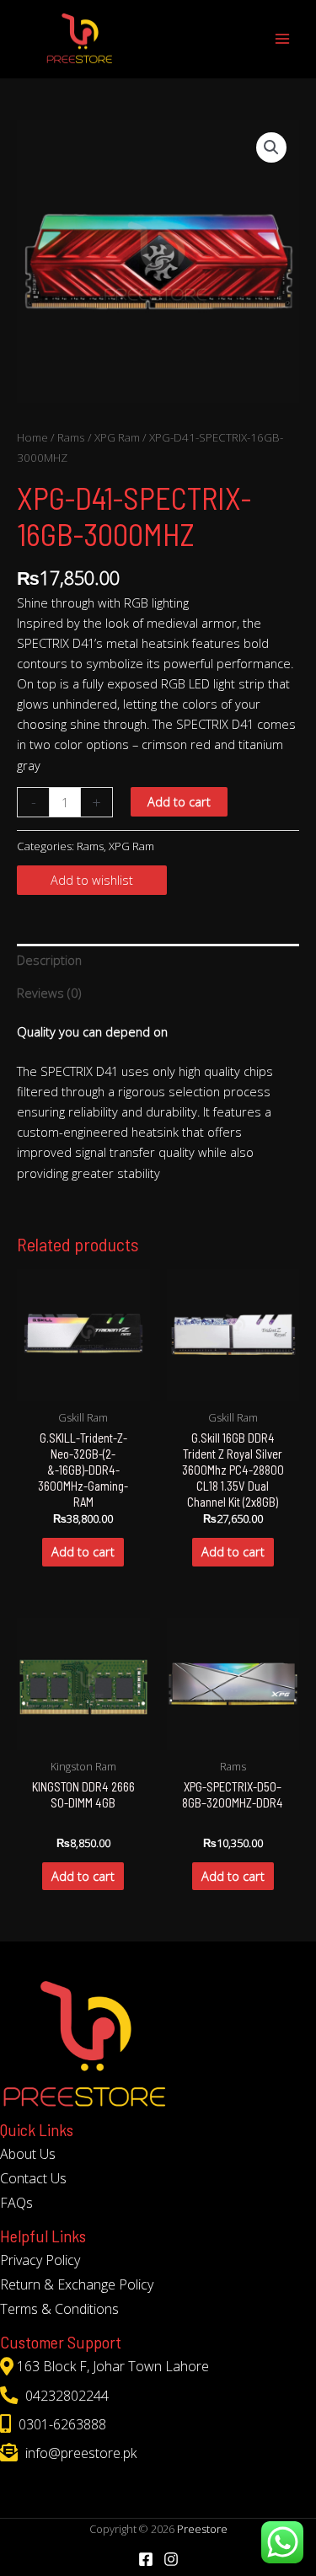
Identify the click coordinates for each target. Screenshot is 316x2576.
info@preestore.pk (79, 2453)
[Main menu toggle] (282, 39)
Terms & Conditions (59, 2309)
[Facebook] (146, 2559)
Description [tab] (49, 960)
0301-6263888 (61, 2424)
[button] (271, 147)
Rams (71, 437)
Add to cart (179, 801)
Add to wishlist (92, 880)
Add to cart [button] (83, 1551)
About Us (28, 2154)
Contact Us (33, 2178)
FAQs (16, 2203)
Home (32, 437)
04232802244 (65, 2396)
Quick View (83, 1387)
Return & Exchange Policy (77, 2284)
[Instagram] (171, 2559)
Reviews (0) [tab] (49, 993)
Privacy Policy (40, 2260)
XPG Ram (117, 437)
